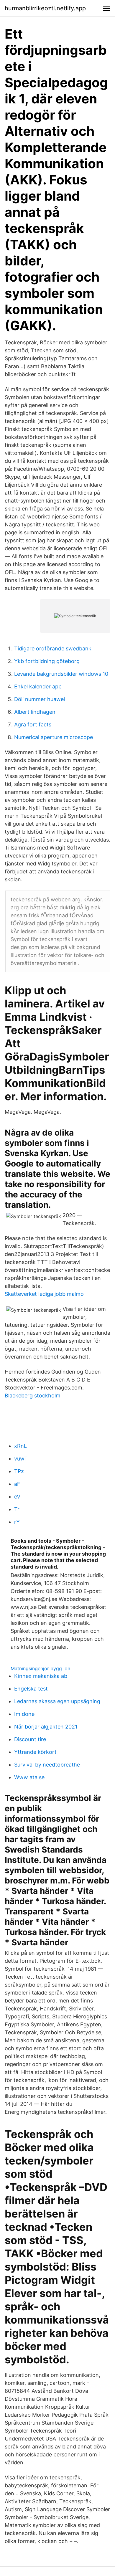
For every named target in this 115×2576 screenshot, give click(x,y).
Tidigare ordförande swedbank (53, 648)
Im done (24, 1714)
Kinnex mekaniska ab (41, 1676)
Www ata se (29, 1777)
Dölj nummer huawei (40, 699)
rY (17, 1522)
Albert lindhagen (35, 712)
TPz (19, 1471)
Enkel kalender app (38, 686)
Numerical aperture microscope (54, 737)
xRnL (20, 1446)
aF (17, 1484)
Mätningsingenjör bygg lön (40, 1668)
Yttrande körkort (35, 1752)
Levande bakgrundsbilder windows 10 (61, 674)
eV (17, 1497)
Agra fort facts (33, 724)
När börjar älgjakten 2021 (46, 1727)
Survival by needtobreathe (47, 1765)
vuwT (21, 1459)
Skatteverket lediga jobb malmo (44, 1294)
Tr (17, 1509)
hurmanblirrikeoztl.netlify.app (45, 8)
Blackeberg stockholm (33, 1396)
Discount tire (30, 1739)
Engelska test (31, 1689)
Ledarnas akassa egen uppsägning (57, 1701)
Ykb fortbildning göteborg (47, 661)
